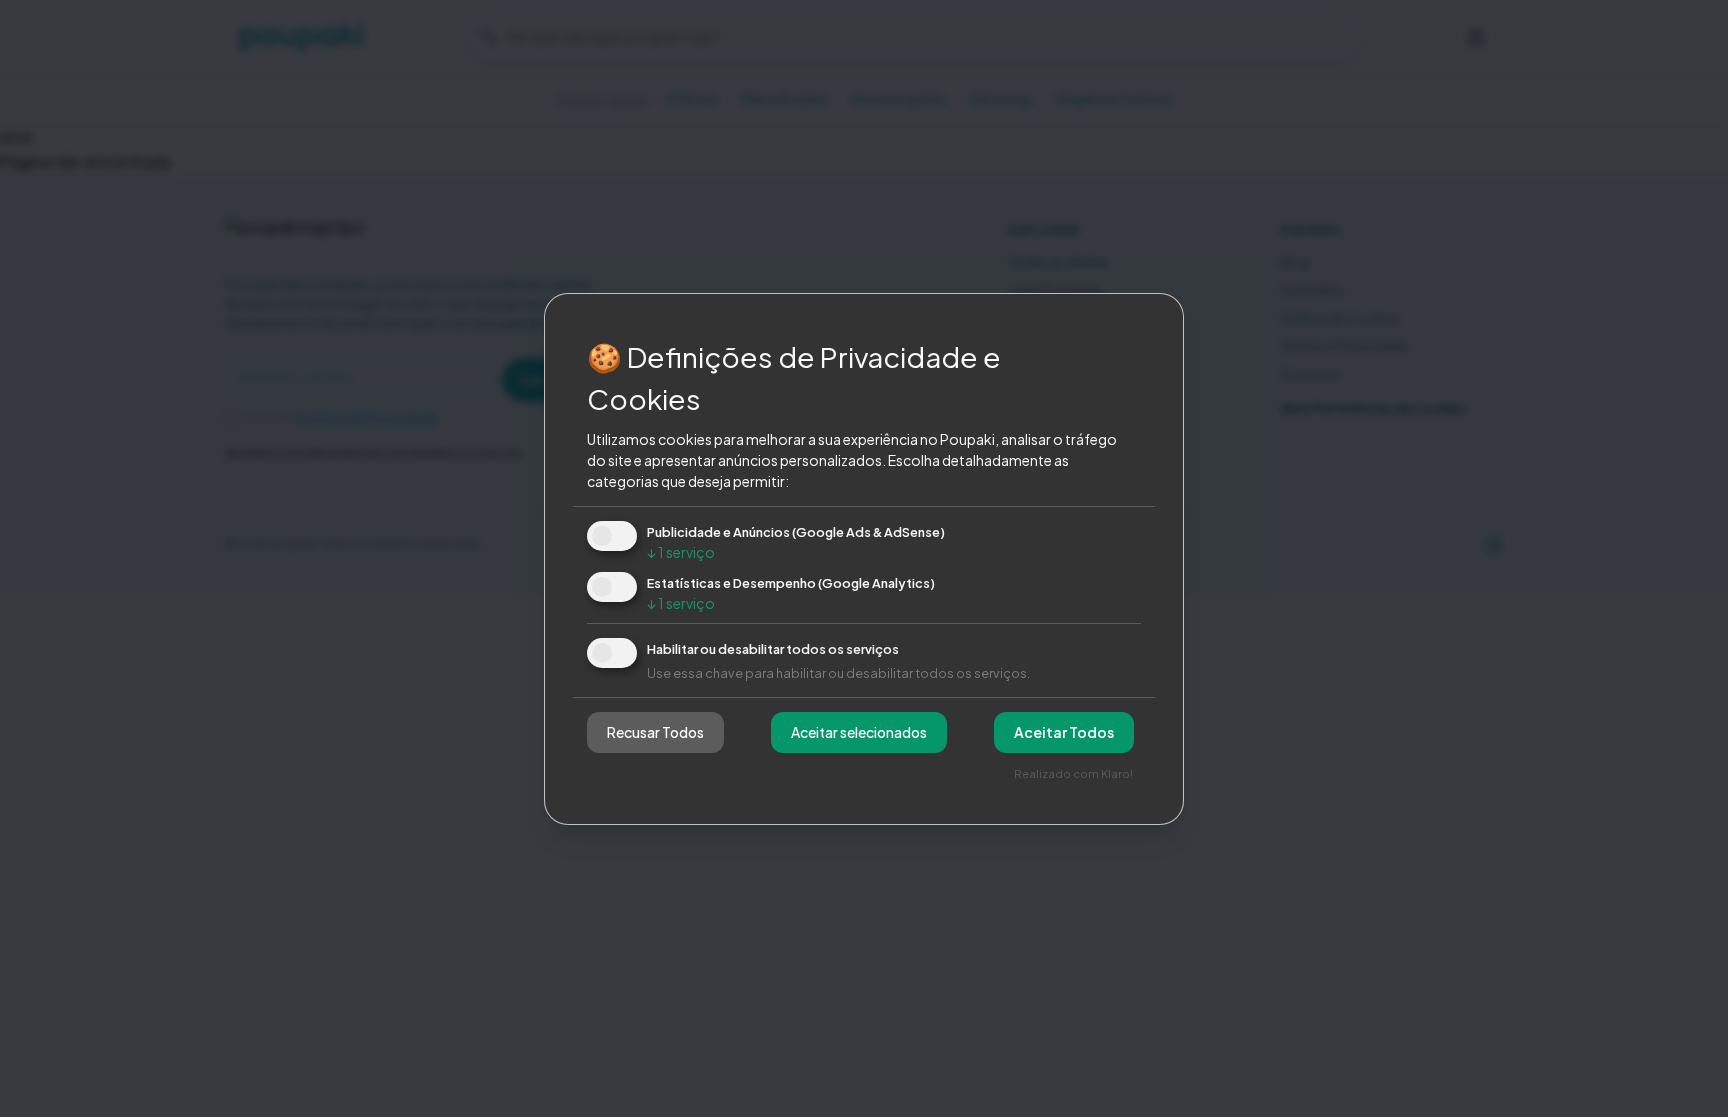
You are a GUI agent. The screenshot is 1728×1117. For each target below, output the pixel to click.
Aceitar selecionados (859, 732)
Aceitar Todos (1064, 732)
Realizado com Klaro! (1073, 773)
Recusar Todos (655, 732)
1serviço (681, 552)
